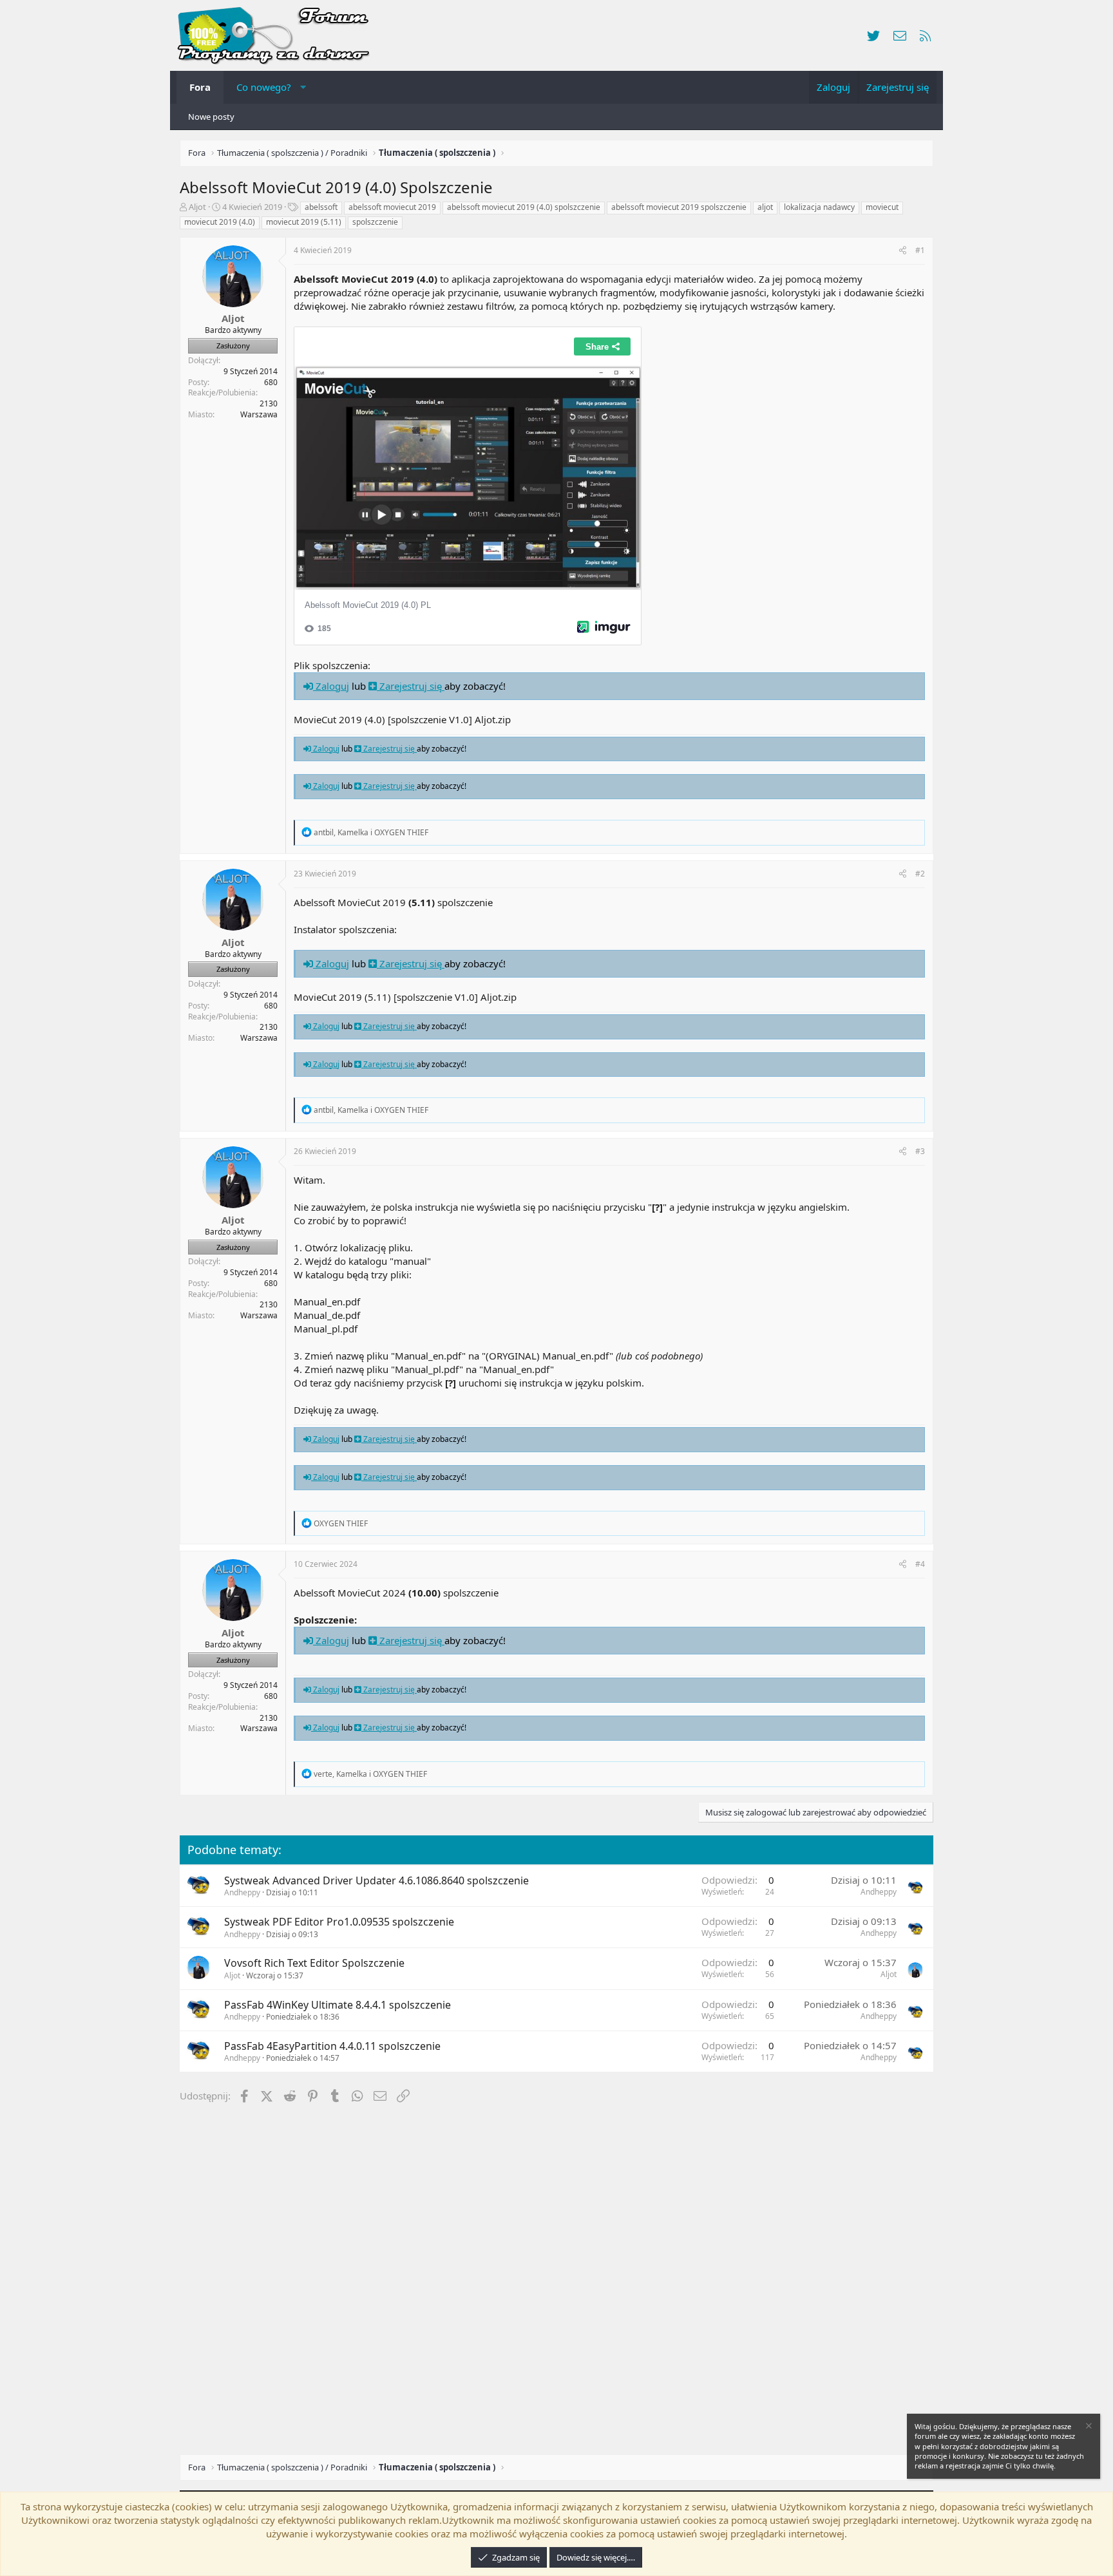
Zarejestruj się (411, 686)
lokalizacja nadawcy (819, 207)
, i (371, 832)
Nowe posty (211, 117)
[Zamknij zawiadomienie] (1088, 2428)
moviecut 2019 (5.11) (304, 222)
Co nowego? (264, 87)
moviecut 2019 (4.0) (220, 222)
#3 (920, 1151)
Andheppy (242, 1892)
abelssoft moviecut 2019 (392, 207)
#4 (920, 1564)
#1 (920, 250)
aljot (765, 207)
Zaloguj (331, 686)
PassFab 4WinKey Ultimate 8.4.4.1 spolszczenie (338, 2005)
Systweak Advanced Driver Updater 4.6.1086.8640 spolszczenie (376, 1880)
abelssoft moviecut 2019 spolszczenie (679, 207)
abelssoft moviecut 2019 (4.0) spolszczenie (524, 207)
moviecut (882, 207)
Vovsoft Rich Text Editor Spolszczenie (314, 1963)
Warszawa (259, 414)
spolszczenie (375, 222)
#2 (920, 874)
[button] (303, 87)
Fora (200, 87)
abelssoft (321, 207)
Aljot (197, 207)
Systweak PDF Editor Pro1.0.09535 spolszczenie (339, 1922)
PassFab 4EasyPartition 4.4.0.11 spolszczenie (332, 2046)
